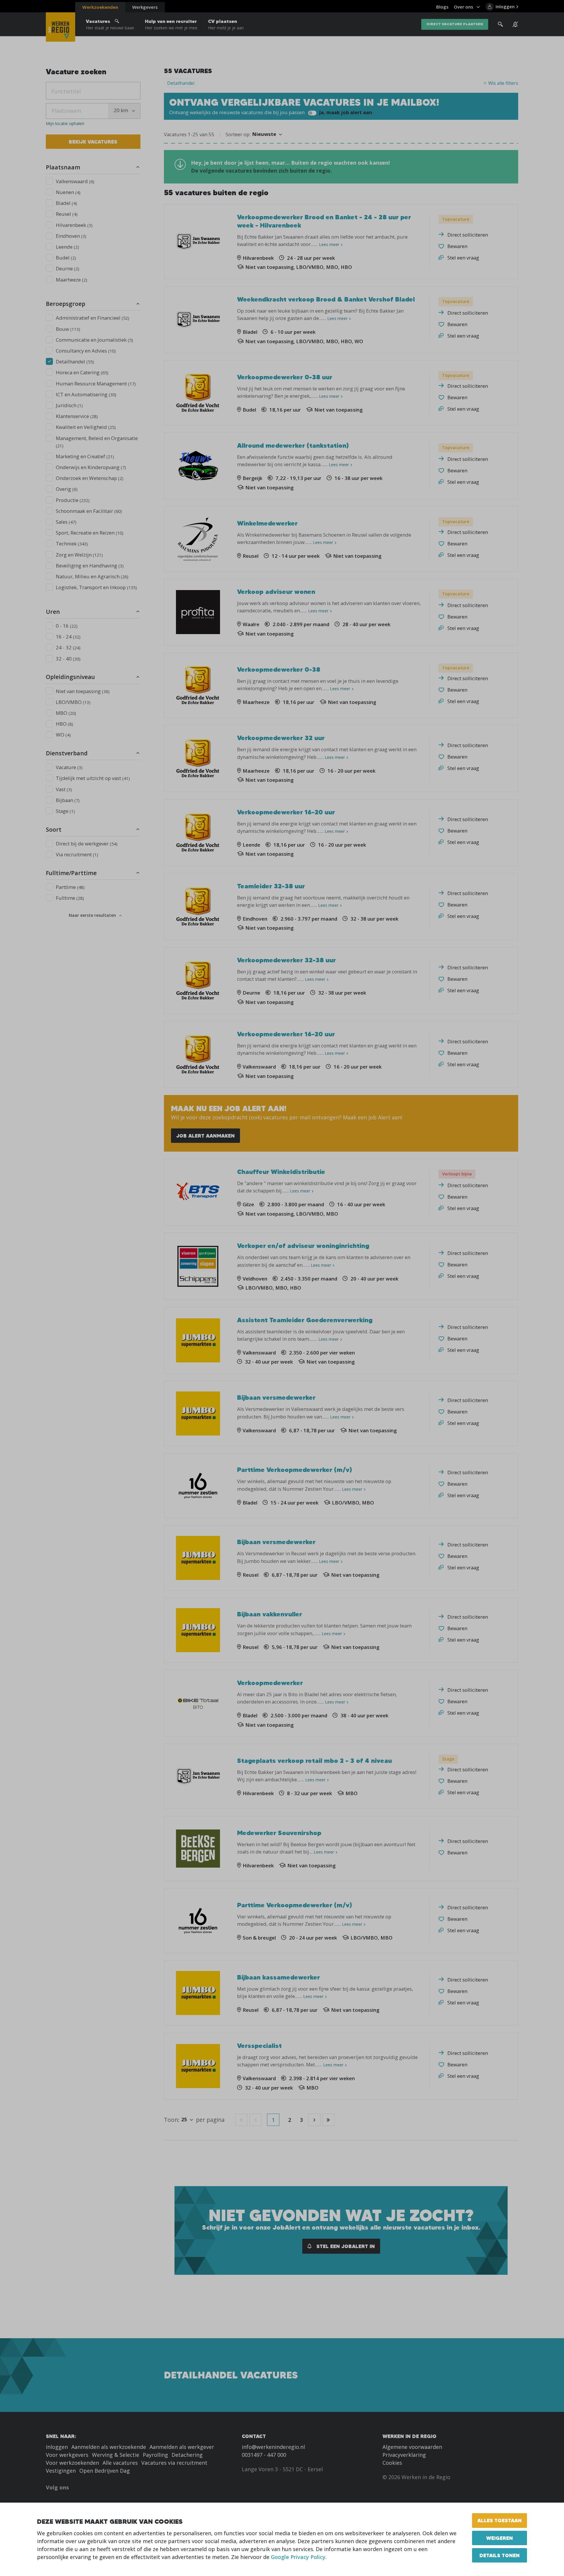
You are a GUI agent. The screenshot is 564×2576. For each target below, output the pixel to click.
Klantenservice (77, 416)
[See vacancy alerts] (515, 24)
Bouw (68, 329)
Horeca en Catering (82, 372)
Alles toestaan (500, 2520)
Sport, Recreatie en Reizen (90, 533)
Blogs (442, 7)
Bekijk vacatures (93, 142)
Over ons (464, 7)
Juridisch (69, 405)
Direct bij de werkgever (87, 844)
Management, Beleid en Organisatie (97, 442)
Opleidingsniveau (70, 677)
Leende (67, 247)
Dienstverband (67, 753)
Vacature (69, 767)
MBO (66, 713)
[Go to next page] (314, 2120)
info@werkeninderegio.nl (273, 2447)
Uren (53, 612)
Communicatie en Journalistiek (94, 340)
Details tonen (500, 2555)
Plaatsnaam (63, 167)
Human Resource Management (96, 384)
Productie (73, 500)
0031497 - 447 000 (264, 2455)
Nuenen (68, 192)
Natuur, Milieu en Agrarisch (92, 576)
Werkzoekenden (100, 7)
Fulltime (70, 898)
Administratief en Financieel (93, 318)
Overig (67, 489)
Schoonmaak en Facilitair (89, 511)
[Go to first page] (241, 2120)
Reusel (67, 214)
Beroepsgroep (66, 304)
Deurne (68, 268)
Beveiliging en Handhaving (90, 566)
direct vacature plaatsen (455, 24)
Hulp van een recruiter (171, 24)
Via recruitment (77, 854)
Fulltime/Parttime (71, 873)
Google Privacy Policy (298, 2557)
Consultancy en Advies (86, 351)
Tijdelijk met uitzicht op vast (93, 778)
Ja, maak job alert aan (345, 112)
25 (184, 2119)
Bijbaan (68, 800)
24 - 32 (68, 647)
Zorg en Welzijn (79, 555)
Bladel (66, 203)
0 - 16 (67, 626)
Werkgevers (145, 7)
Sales (66, 522)
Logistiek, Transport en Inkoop (96, 587)
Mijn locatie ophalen (65, 124)
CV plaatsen (226, 24)
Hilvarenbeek (74, 225)
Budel (66, 258)
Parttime (70, 887)
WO (63, 735)
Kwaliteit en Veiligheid (86, 427)
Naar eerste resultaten (92, 915)
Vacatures (110, 24)
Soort (54, 829)
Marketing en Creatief (85, 456)
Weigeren (500, 2538)
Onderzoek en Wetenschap (90, 478)
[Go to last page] (328, 2120)
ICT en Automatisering (86, 394)
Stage (65, 811)
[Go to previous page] (256, 2120)
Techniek (72, 544)
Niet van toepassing (83, 691)
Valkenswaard (75, 181)
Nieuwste (264, 134)
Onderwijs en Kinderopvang (91, 467)
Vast (64, 789)
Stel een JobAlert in (345, 2246)
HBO (64, 724)
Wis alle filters (503, 83)
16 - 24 (68, 637)
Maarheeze (72, 280)
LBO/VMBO (73, 702)
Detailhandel (75, 362)
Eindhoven (71, 236)
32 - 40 (68, 659)
